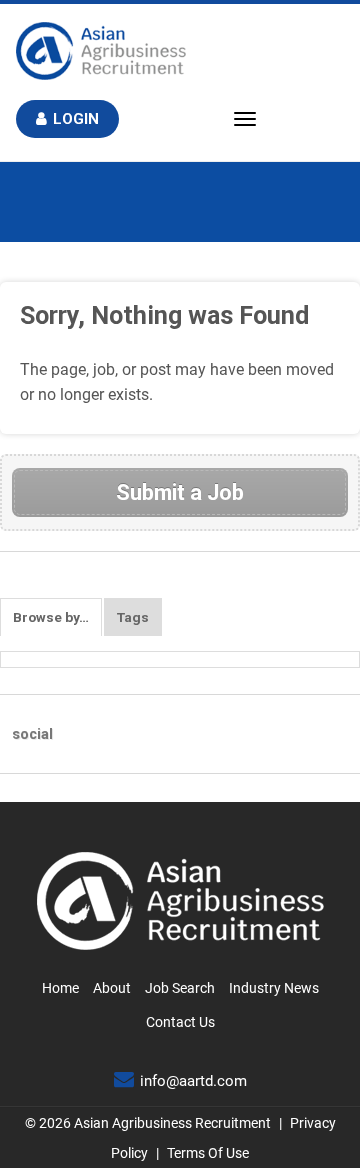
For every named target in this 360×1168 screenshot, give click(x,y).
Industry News (274, 988)
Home (60, 988)
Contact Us (180, 1022)
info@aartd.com (193, 1081)
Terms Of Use (208, 1153)
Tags (133, 617)
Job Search (180, 988)
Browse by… (51, 617)
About (112, 988)
